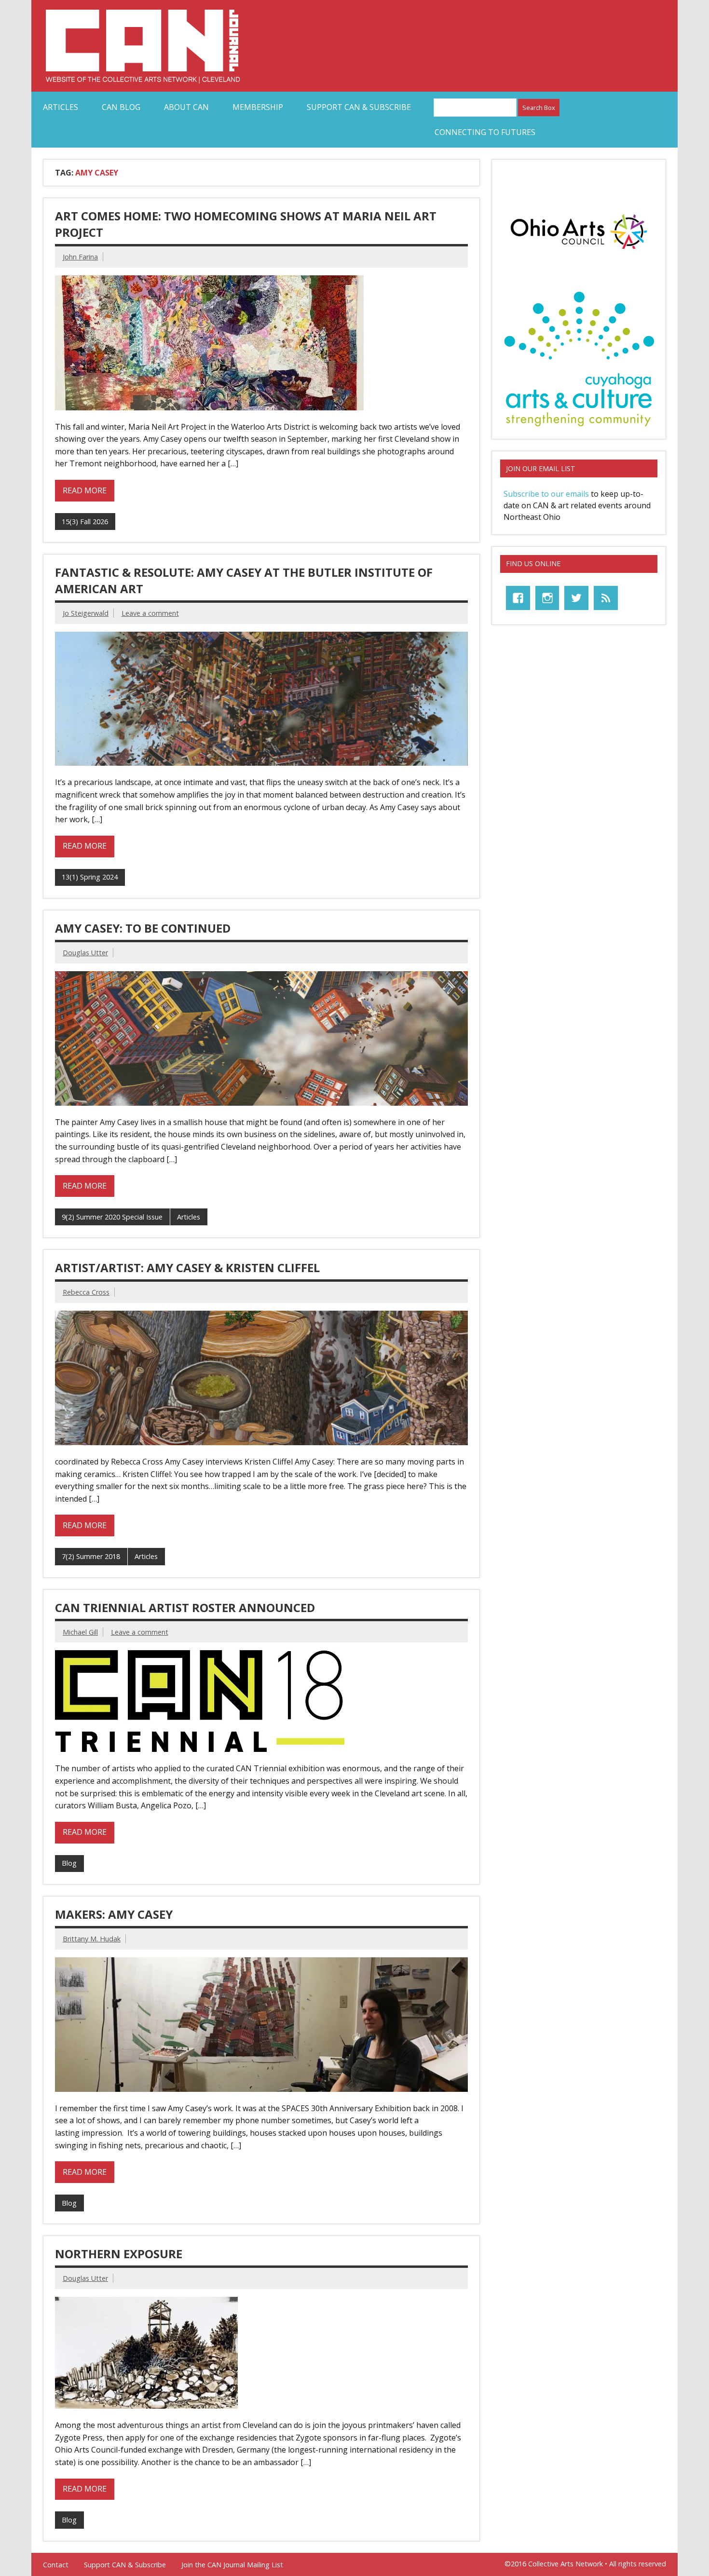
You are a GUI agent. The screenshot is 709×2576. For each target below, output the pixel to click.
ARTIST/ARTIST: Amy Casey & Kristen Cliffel (187, 1268)
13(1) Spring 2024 (90, 877)
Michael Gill (80, 1632)
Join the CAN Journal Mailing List (232, 2565)
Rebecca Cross (86, 1292)
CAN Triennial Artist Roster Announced (185, 1607)
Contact (56, 2565)
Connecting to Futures (485, 132)
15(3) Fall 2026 (85, 522)
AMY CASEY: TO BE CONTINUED (143, 928)
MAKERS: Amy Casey (114, 1914)
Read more (85, 490)
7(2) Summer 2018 (91, 1556)
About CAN (186, 107)
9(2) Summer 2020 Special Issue (112, 1217)
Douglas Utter (85, 953)
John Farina (80, 257)
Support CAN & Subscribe (359, 107)
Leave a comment (150, 613)
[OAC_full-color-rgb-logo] (579, 252)
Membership (258, 107)
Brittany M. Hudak (92, 1939)
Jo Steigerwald (86, 613)
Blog (69, 1863)
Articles (61, 107)
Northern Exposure (119, 2254)
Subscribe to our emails (546, 494)
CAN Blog (121, 107)
